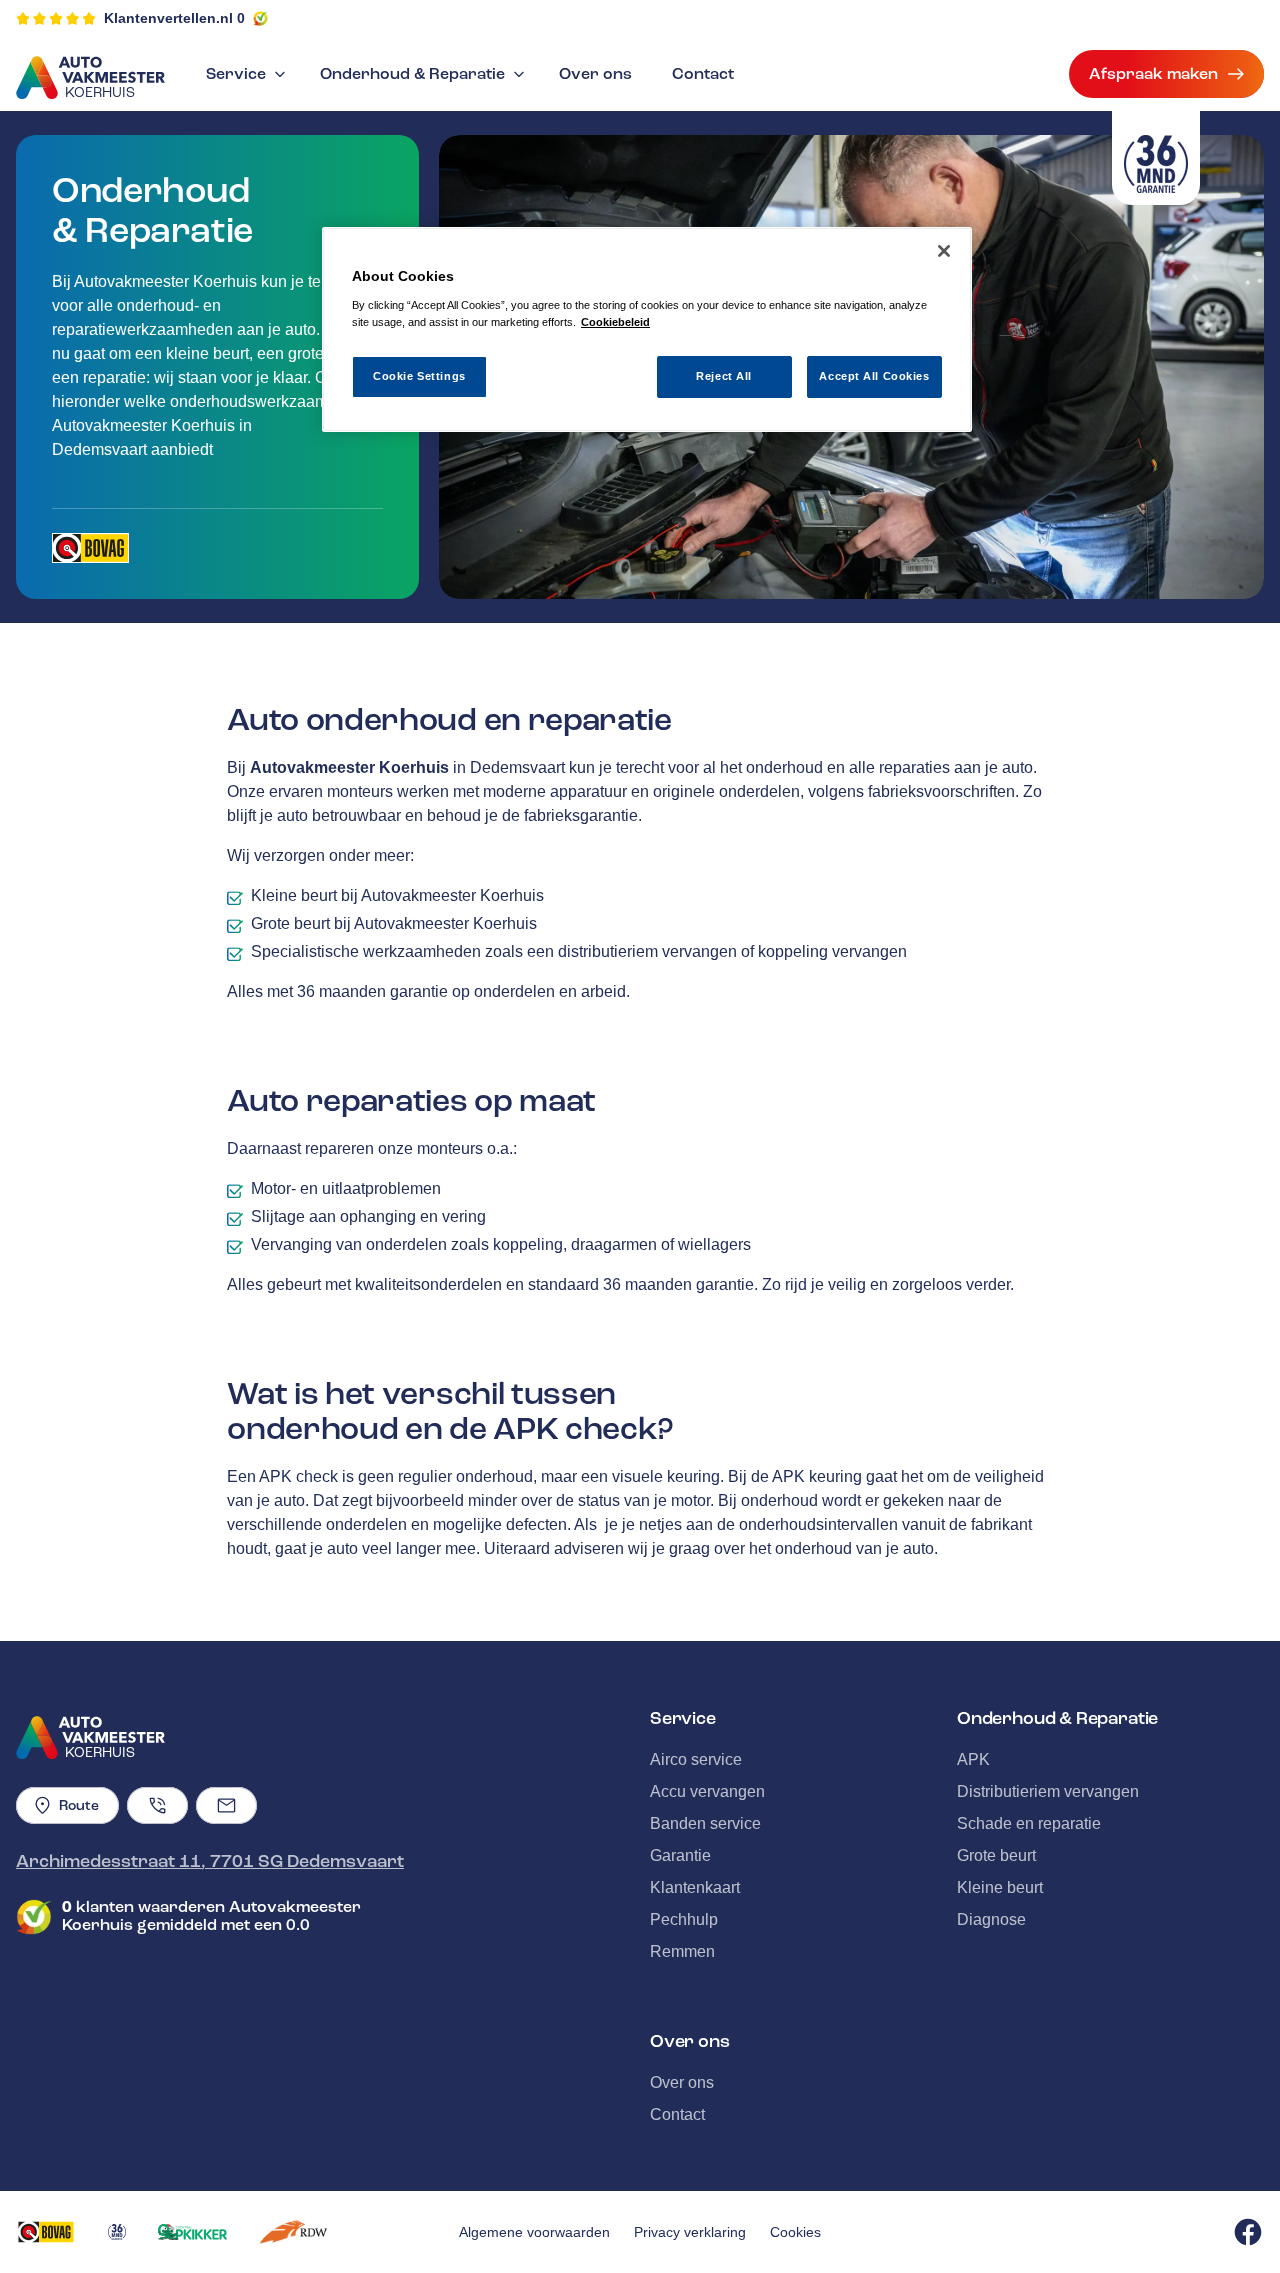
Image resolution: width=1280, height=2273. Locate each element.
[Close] (944, 251)
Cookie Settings (419, 376)
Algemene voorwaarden (534, 2232)
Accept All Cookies (874, 376)
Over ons (595, 74)
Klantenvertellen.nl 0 (174, 18)
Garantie (680, 1855)
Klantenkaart (695, 1887)
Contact (703, 74)
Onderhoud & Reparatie (412, 74)
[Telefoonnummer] (157, 1805)
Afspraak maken (1153, 74)
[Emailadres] (226, 1805)
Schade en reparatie (1029, 1823)
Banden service (705, 1823)
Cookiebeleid (615, 322)
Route (79, 1805)
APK (973, 1759)
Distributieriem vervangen (1048, 1791)
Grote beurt (996, 1855)
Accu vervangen (707, 1791)
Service (236, 74)
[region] (647, 329)
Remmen (682, 1951)
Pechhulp (684, 1919)
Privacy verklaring (690, 2232)
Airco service (696, 1759)
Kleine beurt (1000, 1887)
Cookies (795, 2232)
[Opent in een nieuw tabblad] (90, 548)
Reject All (724, 376)
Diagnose (991, 1919)
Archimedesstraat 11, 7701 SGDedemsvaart (210, 1861)
